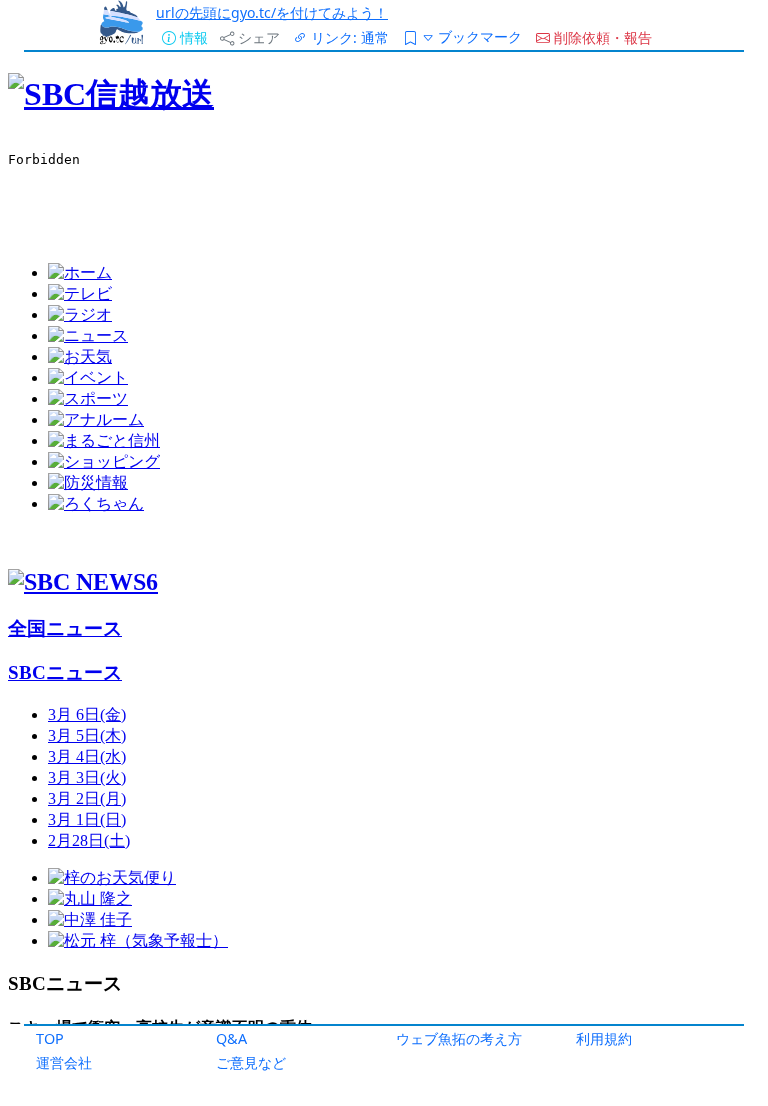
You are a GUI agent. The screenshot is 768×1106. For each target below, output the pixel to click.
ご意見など (251, 1062)
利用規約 (604, 1038)
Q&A (231, 1038)
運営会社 (64, 1062)
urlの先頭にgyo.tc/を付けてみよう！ (272, 12)
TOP (50, 1038)
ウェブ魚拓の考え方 (459, 1038)
